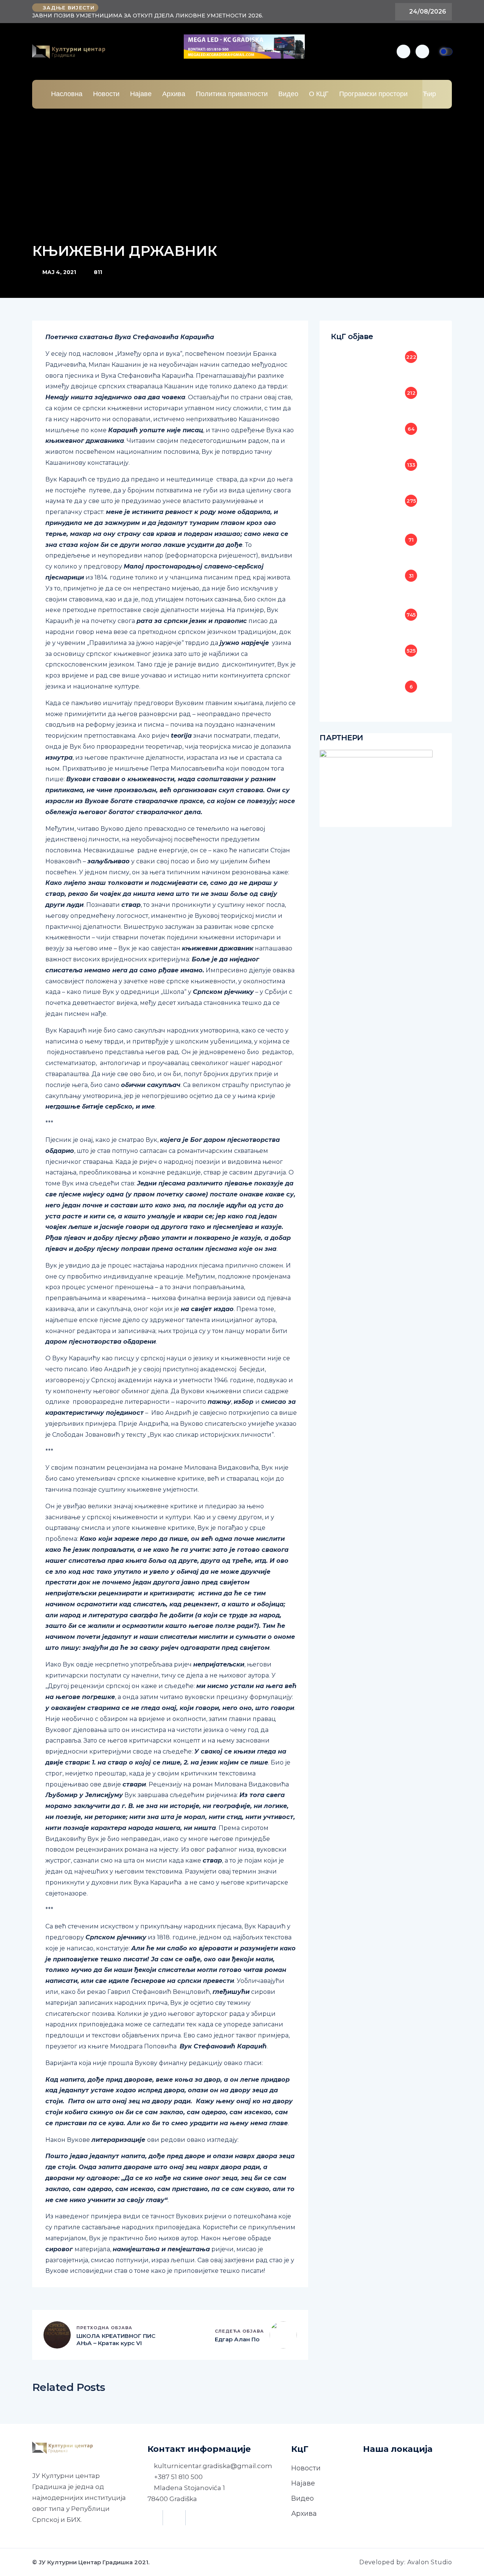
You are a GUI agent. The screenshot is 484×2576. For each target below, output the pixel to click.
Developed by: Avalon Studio (406, 2562)
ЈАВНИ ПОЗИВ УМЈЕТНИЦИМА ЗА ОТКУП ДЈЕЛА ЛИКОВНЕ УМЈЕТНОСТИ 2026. (148, 16)
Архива (174, 94)
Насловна (67, 94)
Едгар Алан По (237, 2339)
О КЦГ (319, 94)
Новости (106, 94)
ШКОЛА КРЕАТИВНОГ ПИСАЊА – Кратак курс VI (116, 2340)
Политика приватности (232, 94)
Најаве (141, 94)
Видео (288, 94)
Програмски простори (373, 94)
